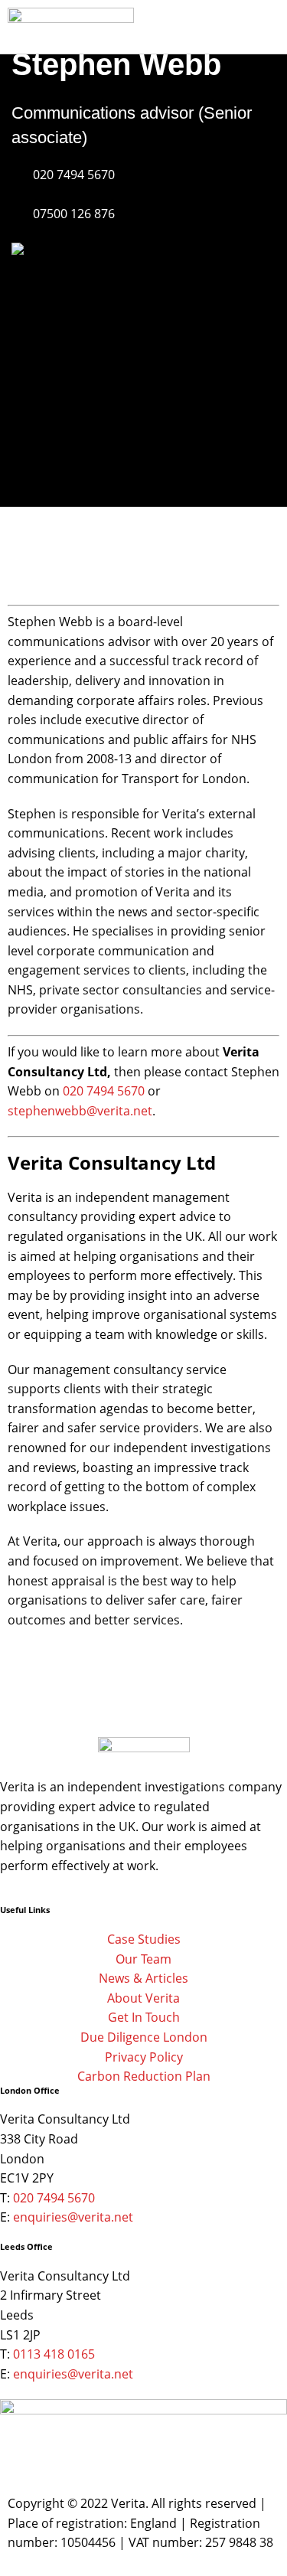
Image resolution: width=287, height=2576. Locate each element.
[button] (238, 31)
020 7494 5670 (104, 1091)
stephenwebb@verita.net (80, 1111)
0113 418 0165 (54, 2354)
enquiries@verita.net (73, 2217)
